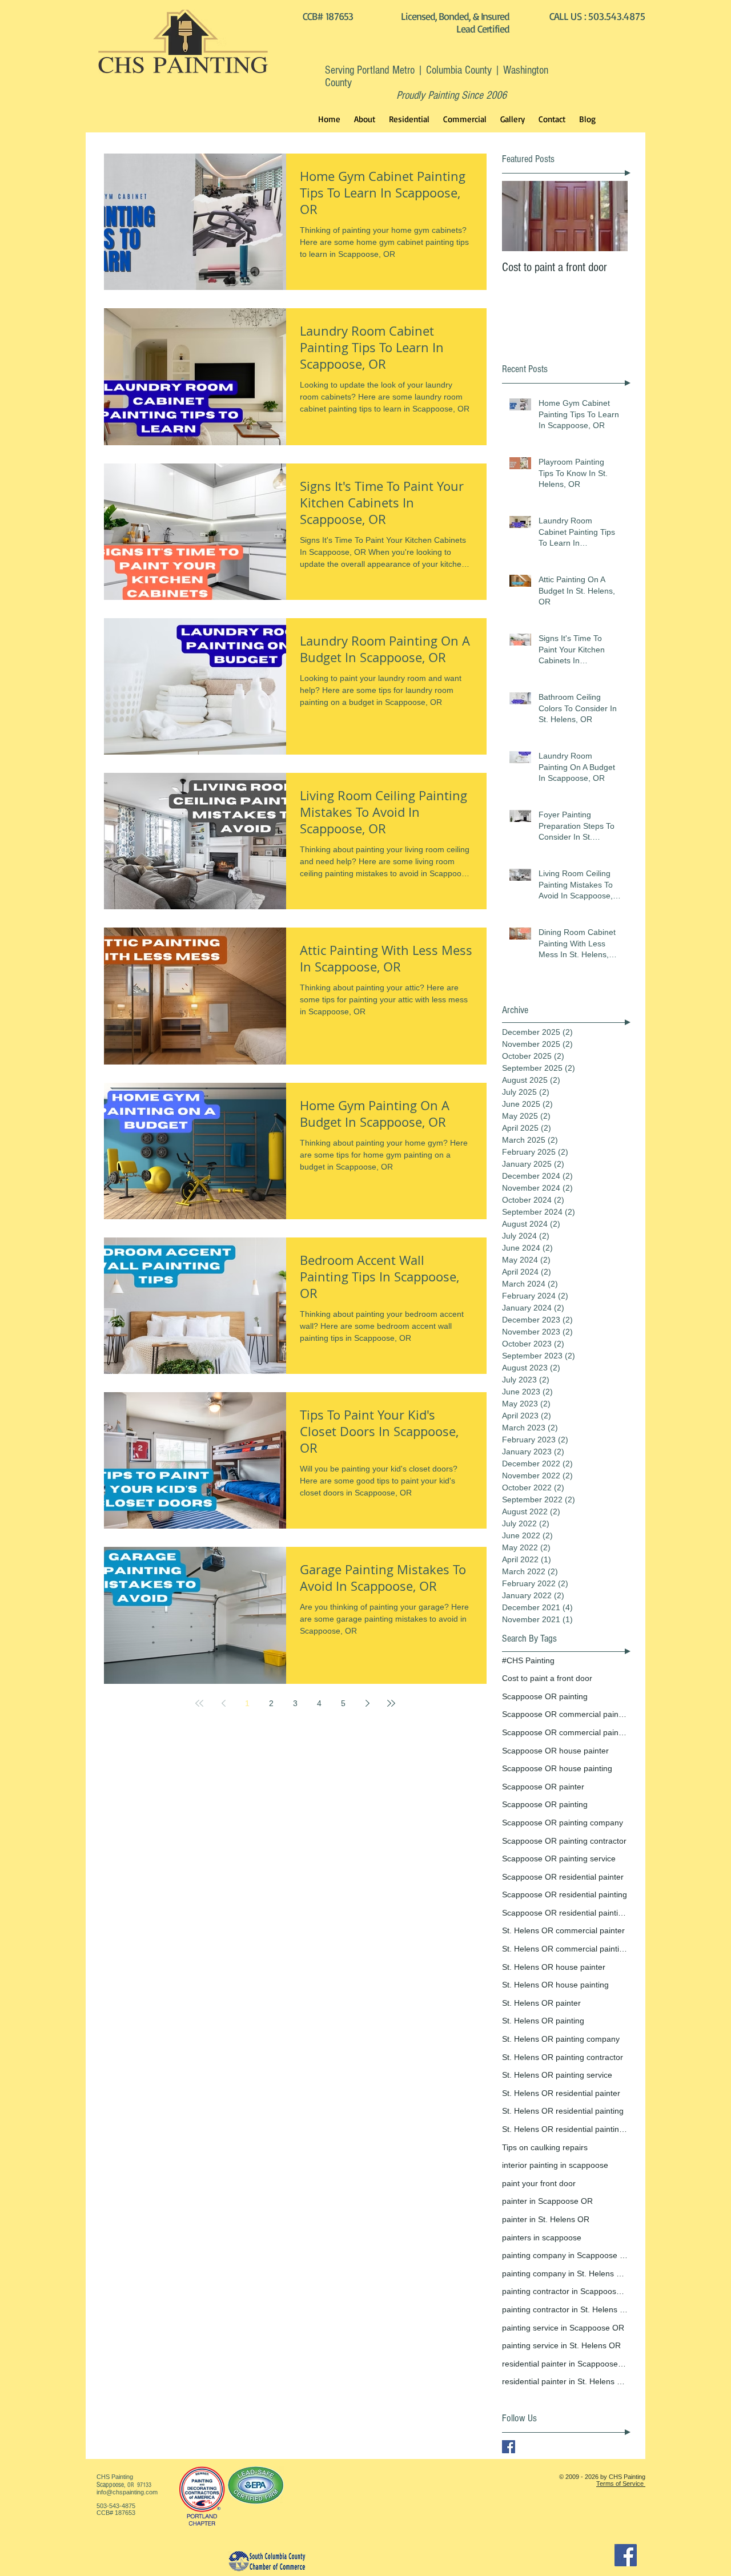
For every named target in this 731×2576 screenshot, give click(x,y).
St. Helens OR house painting (555, 1985)
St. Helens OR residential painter (561, 2093)
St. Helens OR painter (541, 2003)
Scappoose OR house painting (557, 1768)
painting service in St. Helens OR (561, 2345)
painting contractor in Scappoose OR (565, 2291)
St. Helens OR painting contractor (563, 2057)
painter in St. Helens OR (546, 2219)
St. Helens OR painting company (561, 2039)
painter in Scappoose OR (547, 2201)
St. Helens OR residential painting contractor (565, 2129)
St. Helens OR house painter (554, 1967)
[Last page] (391, 1703)
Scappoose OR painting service (559, 1859)
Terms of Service (621, 2484)
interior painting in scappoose (555, 2165)
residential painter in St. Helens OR (565, 2381)
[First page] (199, 1703)
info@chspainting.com (127, 2492)
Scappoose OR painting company (563, 1823)
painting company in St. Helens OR (565, 2273)
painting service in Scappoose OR (563, 2328)
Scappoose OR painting (545, 1696)
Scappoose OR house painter (555, 1751)
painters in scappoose (542, 2238)
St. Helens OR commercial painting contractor (565, 1949)
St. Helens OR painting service (557, 2075)
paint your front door (539, 2183)
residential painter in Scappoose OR (565, 2364)
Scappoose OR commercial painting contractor (565, 1732)
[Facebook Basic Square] (509, 2447)
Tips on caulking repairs (545, 2147)
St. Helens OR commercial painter (563, 1930)
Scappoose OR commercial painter (565, 1714)
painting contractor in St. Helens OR (565, 2309)
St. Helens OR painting (543, 2021)
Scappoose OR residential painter (563, 1877)
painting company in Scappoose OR (565, 2255)
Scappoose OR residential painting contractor (565, 1913)
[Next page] (367, 1703)
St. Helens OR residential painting (563, 2111)
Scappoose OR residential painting (565, 1894)
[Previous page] (223, 1703)
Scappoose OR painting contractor (564, 1841)
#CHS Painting (528, 1660)
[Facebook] (626, 2555)
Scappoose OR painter (543, 1787)
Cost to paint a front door (547, 1678)
